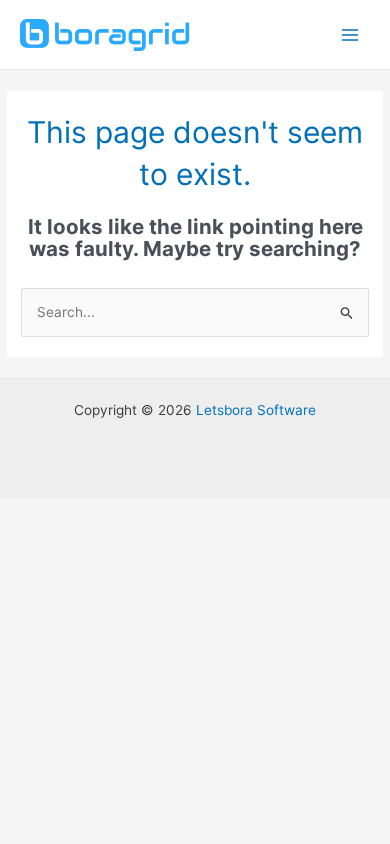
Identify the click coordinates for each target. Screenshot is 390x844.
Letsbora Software (256, 410)
